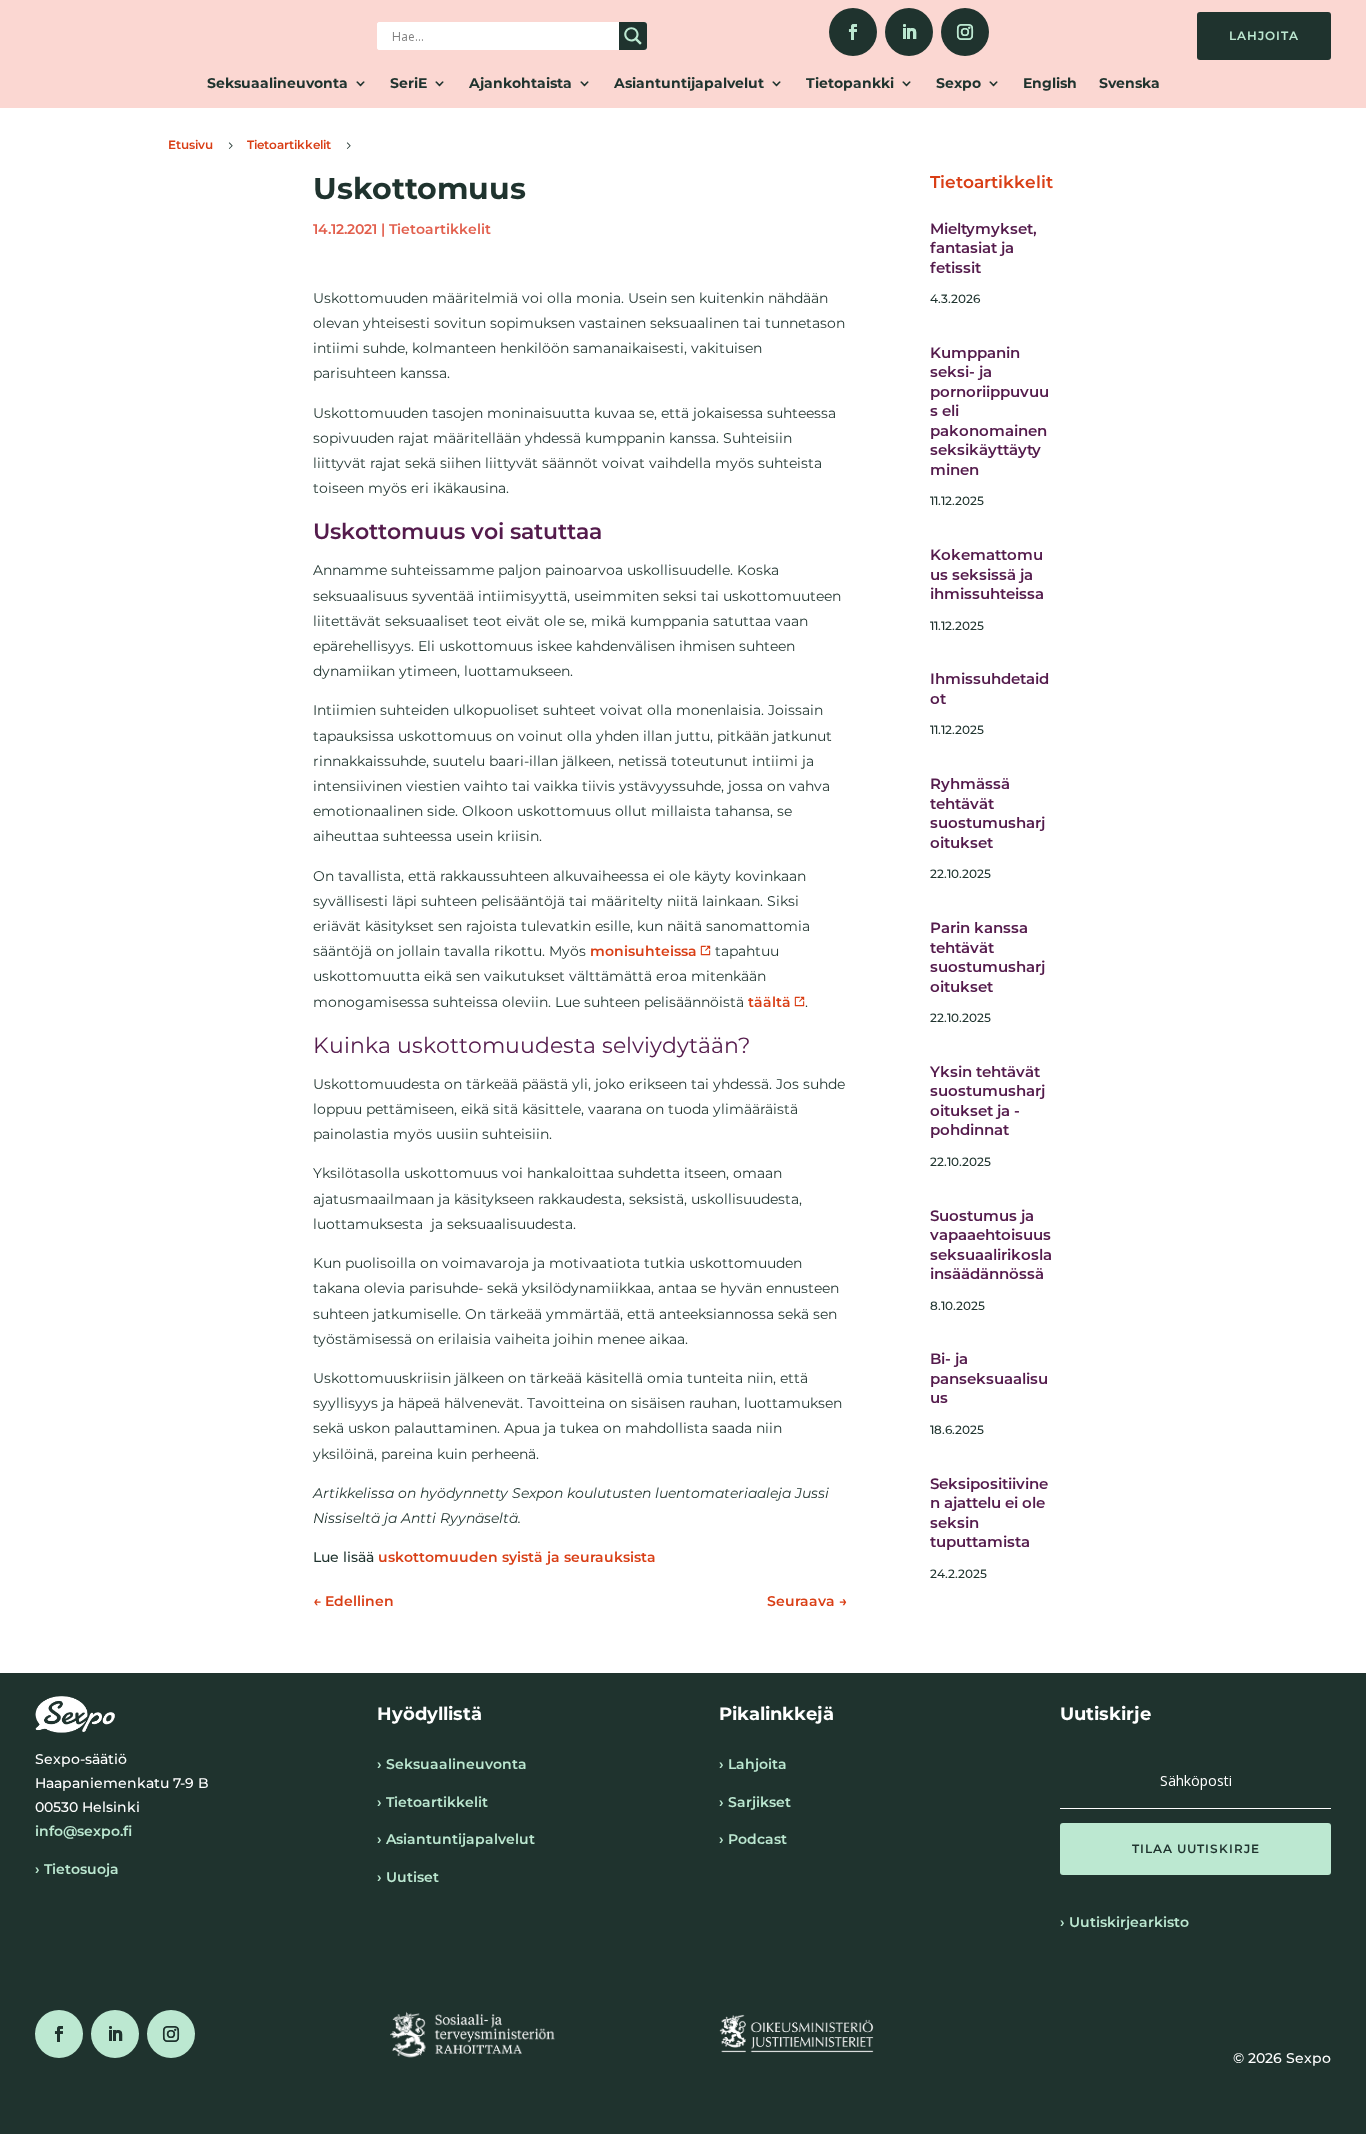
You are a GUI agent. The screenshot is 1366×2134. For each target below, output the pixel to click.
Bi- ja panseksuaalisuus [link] (989, 1378)
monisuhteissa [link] (643, 951)
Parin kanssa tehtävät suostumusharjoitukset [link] (987, 957)
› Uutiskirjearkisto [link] (1124, 1922)
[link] (853, 32)
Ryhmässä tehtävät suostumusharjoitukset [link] (987, 813)
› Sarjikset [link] (755, 1802)
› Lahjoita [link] (753, 1764)
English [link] (1050, 84)
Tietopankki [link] (850, 84)
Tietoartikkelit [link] (440, 229)
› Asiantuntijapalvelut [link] (456, 1839)
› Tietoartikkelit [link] (432, 1802)
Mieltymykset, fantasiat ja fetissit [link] (983, 248)
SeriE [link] (408, 84)
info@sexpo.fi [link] (83, 1831)
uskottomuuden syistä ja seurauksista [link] (517, 1557)
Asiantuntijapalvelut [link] (689, 84)
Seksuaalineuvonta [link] (277, 84)
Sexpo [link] (958, 84)
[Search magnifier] (633, 36)
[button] (1195, 1849)
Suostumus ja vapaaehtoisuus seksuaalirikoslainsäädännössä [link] (991, 1245)
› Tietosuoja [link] (77, 1869)
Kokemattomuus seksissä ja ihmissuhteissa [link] (987, 574)
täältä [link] (769, 1002)
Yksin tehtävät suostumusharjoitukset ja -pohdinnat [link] (987, 1101)
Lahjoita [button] (1264, 35)
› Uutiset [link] (408, 1877)
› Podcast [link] (753, 1839)
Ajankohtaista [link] (520, 84)
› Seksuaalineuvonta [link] (452, 1764)
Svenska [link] (1129, 84)
